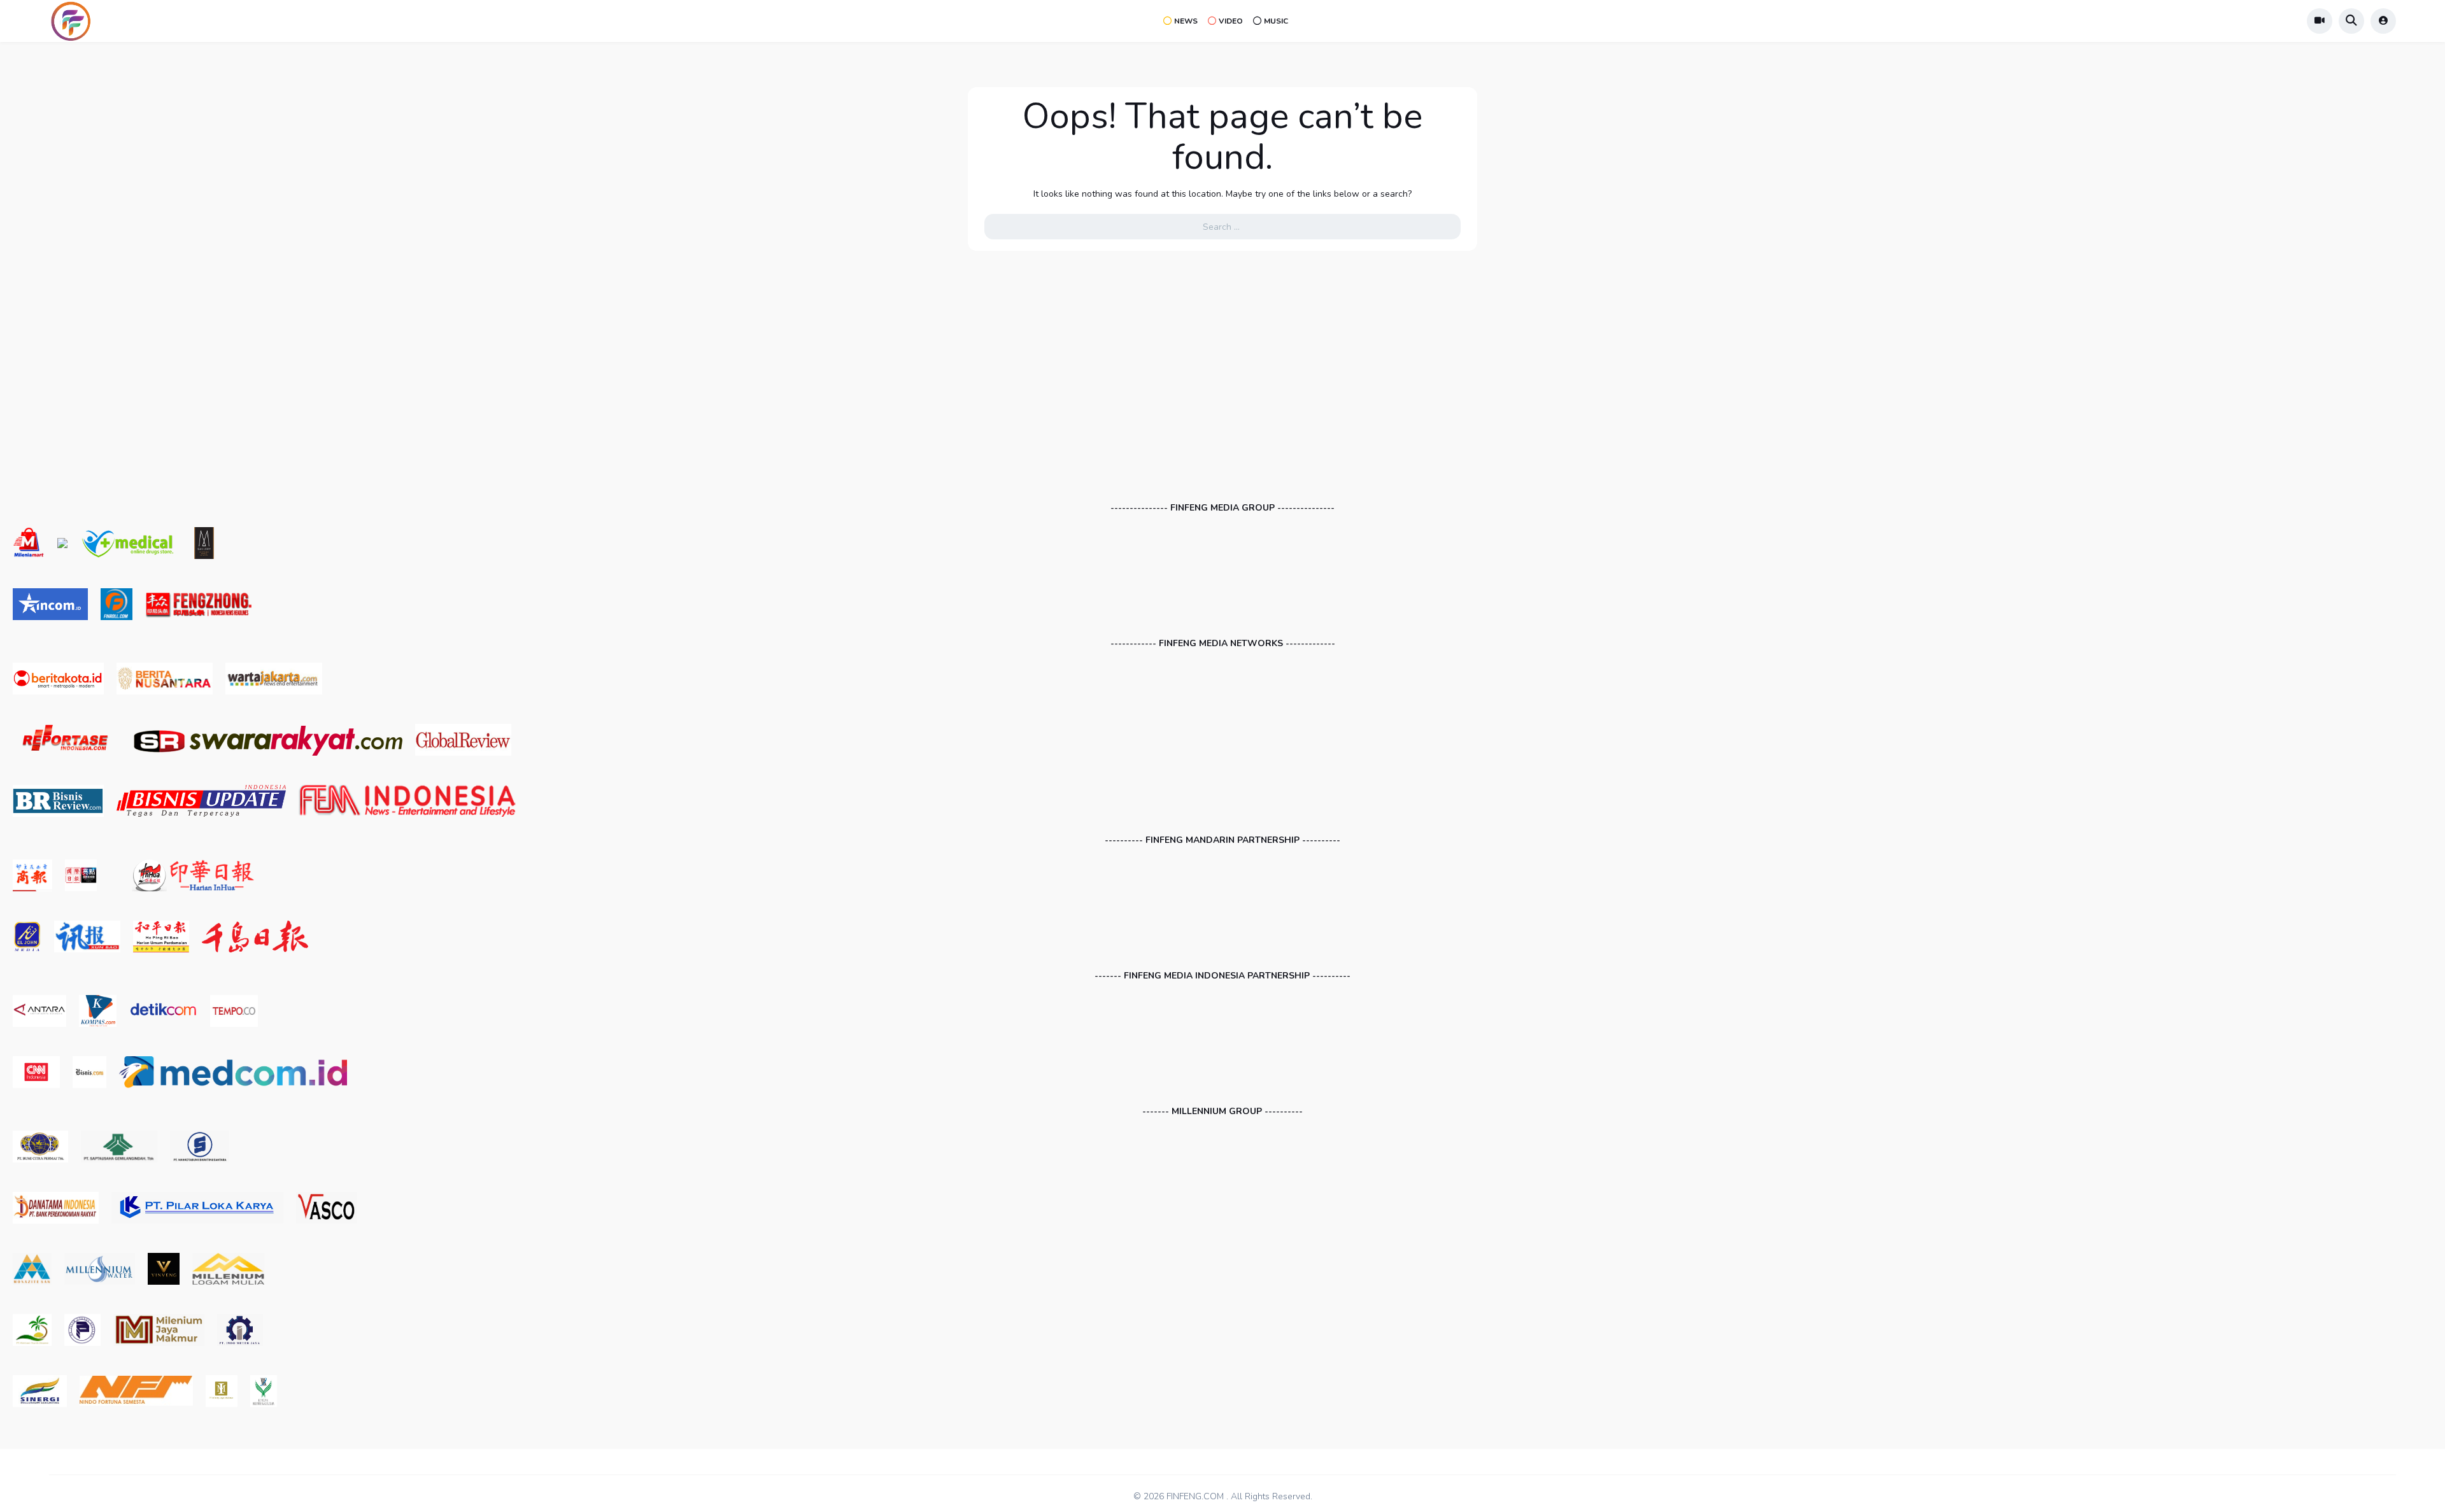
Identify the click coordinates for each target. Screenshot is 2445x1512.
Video (1231, 21)
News (1186, 21)
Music (1276, 21)
